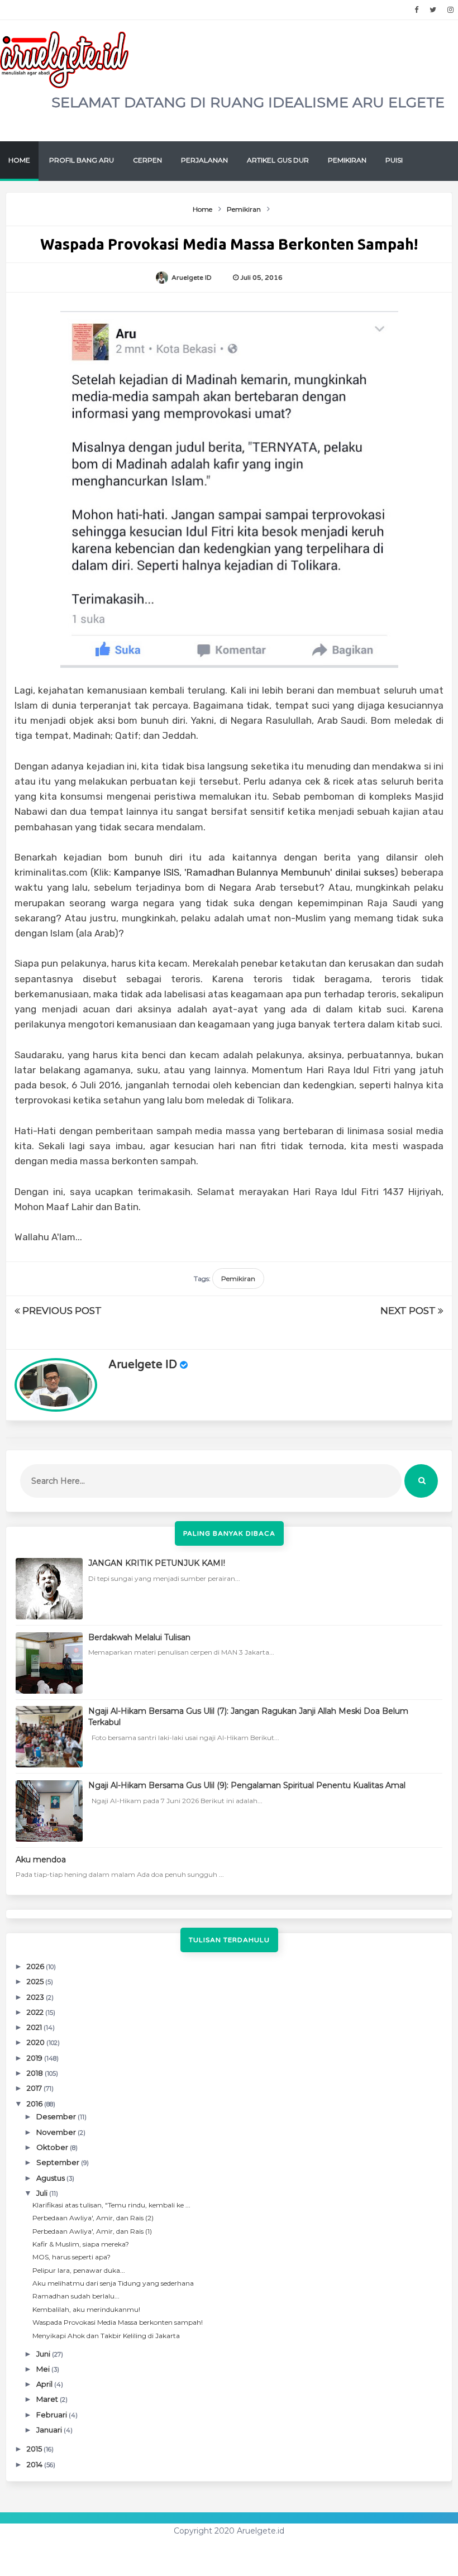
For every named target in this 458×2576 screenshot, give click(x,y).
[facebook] (416, 10)
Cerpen (147, 160)
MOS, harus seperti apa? (71, 2257)
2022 (36, 2012)
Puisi (394, 160)
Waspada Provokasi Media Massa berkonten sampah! (118, 2322)
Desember (57, 2116)
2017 (35, 2088)
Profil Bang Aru (82, 160)
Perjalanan (204, 160)
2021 (35, 2027)
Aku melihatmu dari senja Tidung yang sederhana (113, 2283)
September (59, 2162)
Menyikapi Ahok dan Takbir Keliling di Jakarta (106, 2336)
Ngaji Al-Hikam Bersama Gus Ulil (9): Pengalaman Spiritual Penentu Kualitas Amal (247, 1785)
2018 (36, 2073)
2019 (35, 2058)
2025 (36, 1981)
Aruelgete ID (143, 1365)
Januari (50, 2430)
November (57, 2132)
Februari (53, 2415)
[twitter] (433, 10)
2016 (35, 2104)
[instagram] (450, 10)
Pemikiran (347, 160)
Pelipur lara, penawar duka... (79, 2270)
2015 (35, 2449)
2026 (36, 1966)
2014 (35, 2464)
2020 (37, 2042)
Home (19, 160)
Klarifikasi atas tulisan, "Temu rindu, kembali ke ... (111, 2205)
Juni (44, 2354)
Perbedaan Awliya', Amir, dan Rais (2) (93, 2218)
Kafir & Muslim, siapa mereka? (81, 2244)
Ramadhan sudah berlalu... (76, 2296)
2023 (36, 1997)
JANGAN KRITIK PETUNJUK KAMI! (157, 1563)
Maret (48, 2399)
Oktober (53, 2147)
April (45, 2384)
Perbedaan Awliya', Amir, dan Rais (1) (92, 2231)
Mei (44, 2369)
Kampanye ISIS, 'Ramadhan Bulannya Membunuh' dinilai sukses (254, 872)
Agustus (51, 2178)
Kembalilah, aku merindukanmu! (86, 2309)
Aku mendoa (41, 1860)
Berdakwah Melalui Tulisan (139, 1637)
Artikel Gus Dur (278, 160)
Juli (43, 2193)
